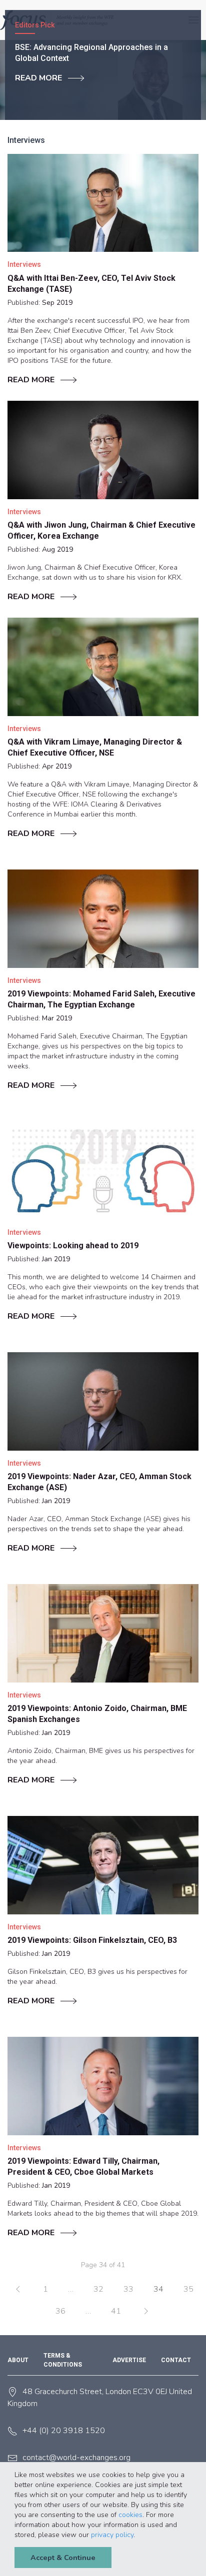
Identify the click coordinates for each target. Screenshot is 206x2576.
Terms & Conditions (63, 2360)
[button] (138, 2536)
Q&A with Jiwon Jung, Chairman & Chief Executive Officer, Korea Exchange (101, 530)
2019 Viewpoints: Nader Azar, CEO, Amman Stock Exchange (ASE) (99, 1482)
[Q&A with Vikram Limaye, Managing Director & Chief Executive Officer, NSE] (103, 667)
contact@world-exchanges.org (76, 2458)
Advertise (129, 2360)
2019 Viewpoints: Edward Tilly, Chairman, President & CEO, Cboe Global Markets (83, 2166)
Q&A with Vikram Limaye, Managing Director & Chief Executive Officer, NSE (95, 747)
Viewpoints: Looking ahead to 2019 (73, 1246)
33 (128, 2289)
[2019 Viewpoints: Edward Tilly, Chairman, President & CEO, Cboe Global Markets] (103, 2086)
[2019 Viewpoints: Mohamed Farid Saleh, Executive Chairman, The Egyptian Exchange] (103, 918)
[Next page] (146, 2311)
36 (60, 2311)
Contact (176, 2360)
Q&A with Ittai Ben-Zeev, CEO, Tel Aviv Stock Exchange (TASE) (91, 284)
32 (98, 2289)
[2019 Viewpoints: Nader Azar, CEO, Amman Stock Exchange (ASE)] (103, 1401)
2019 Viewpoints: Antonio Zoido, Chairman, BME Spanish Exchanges (97, 1714)
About (18, 2360)
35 (188, 2289)
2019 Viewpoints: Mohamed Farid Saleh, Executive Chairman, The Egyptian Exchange (101, 999)
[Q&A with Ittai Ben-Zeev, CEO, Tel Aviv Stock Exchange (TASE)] (103, 203)
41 (116, 2311)
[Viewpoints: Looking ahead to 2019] (103, 1170)
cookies (130, 2515)
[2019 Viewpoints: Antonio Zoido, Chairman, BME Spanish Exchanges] (103, 1633)
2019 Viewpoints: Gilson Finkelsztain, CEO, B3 (92, 1940)
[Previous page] (18, 2289)
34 (158, 2289)
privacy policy (112, 2535)
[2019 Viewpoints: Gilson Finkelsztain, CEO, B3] (103, 1865)
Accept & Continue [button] (63, 2558)
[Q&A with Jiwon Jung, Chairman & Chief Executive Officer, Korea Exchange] (103, 450)
